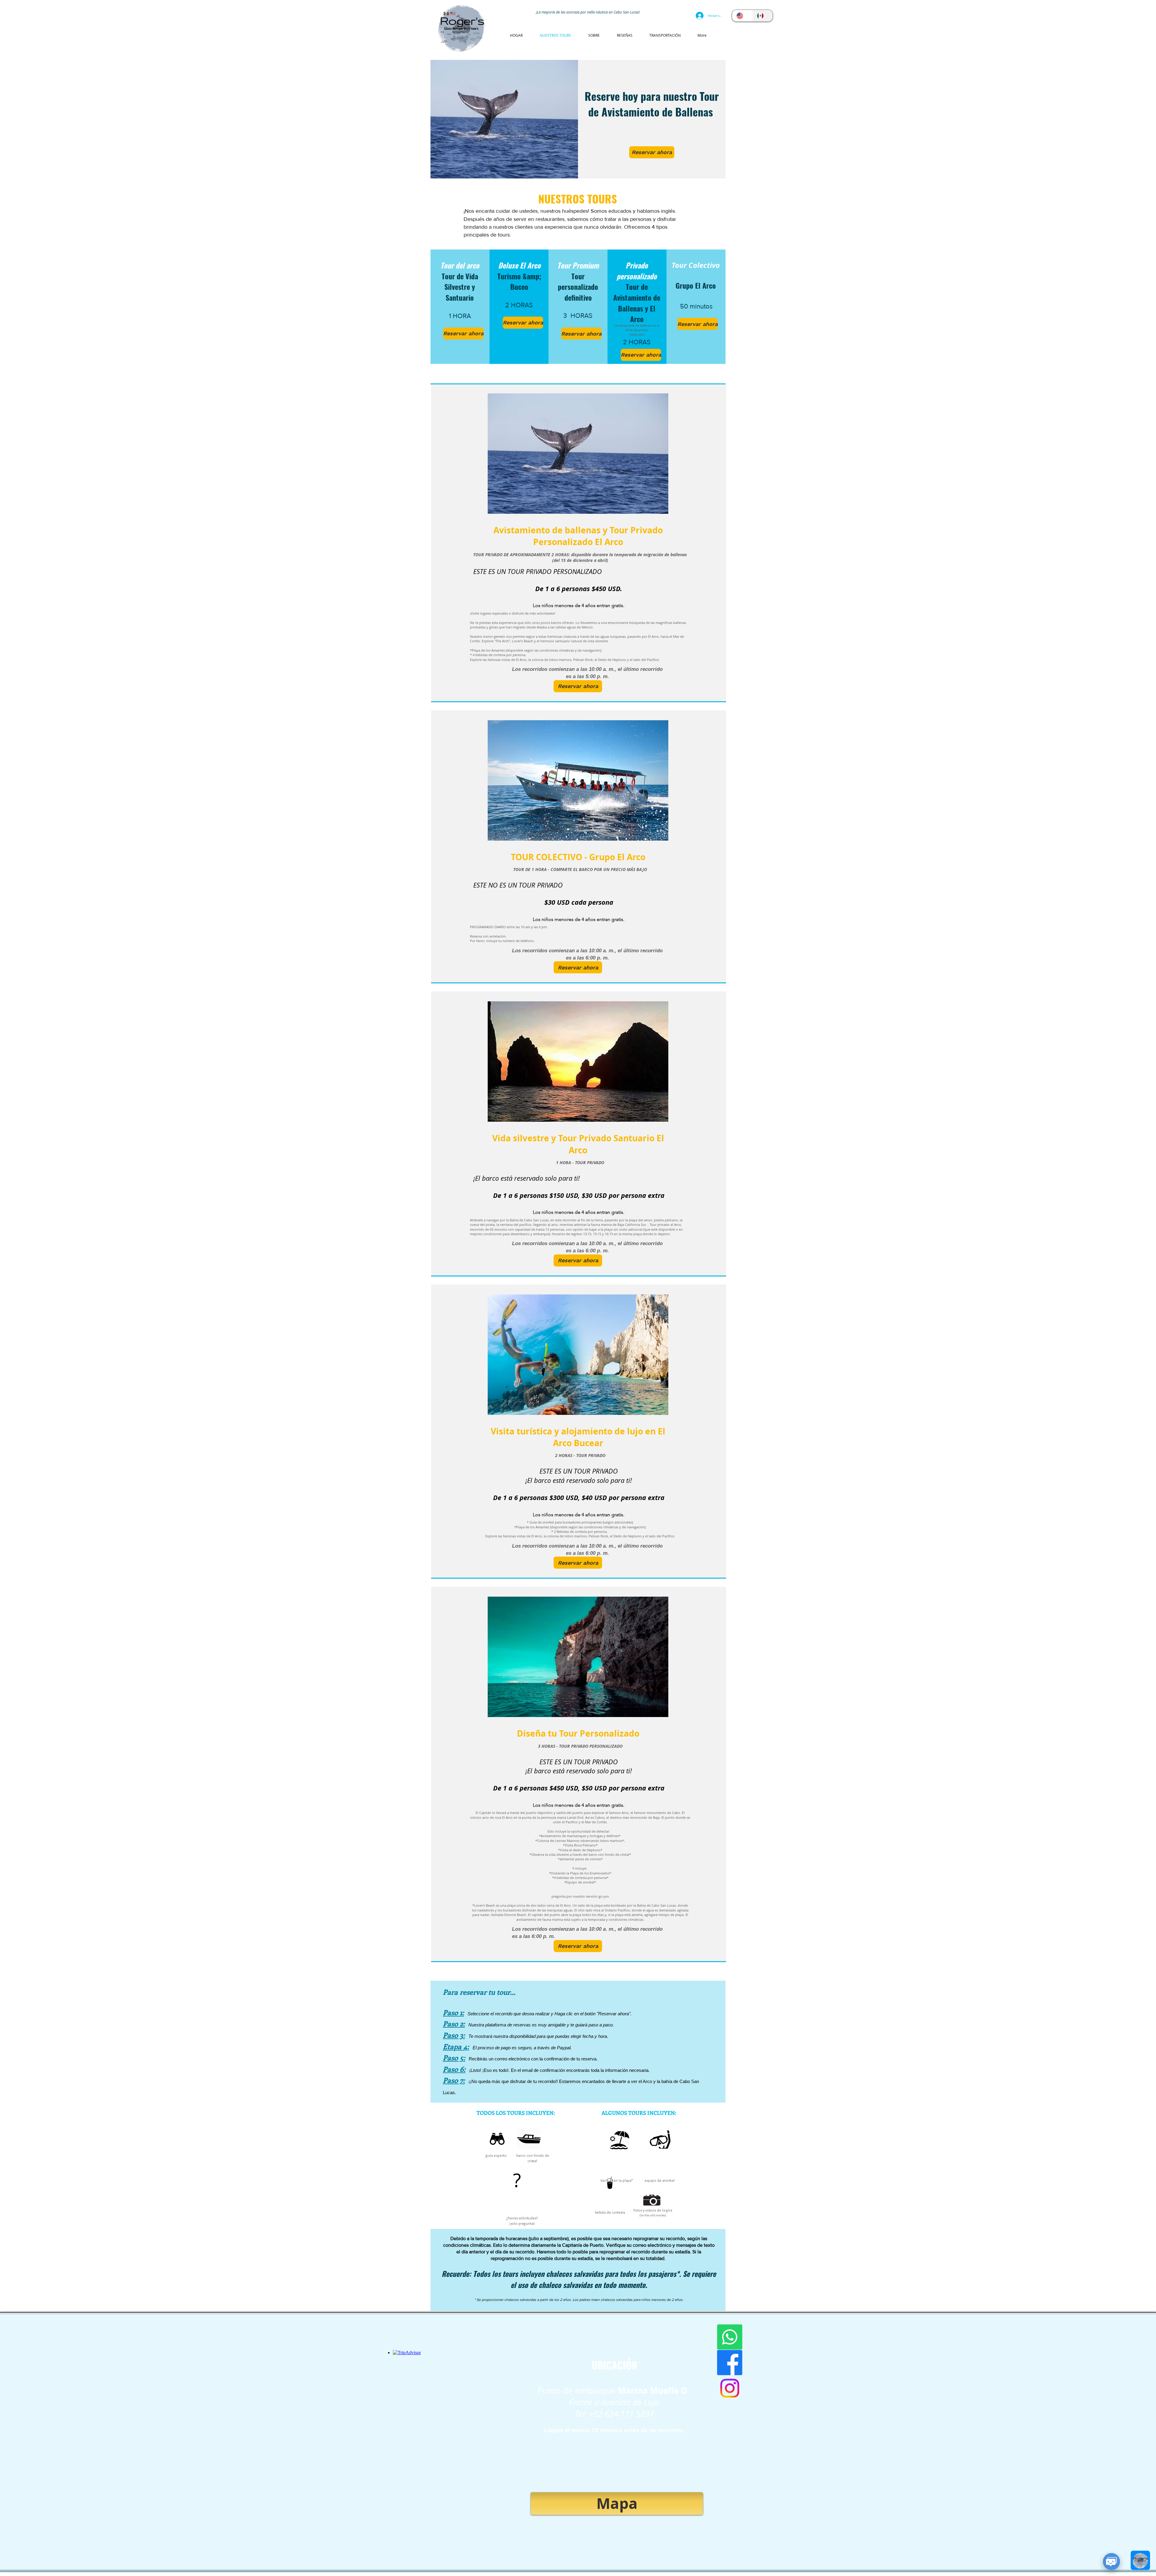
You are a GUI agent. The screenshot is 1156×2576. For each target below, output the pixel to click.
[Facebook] (730, 2363)
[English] (742, 16)
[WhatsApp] (730, 2337)
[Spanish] (763, 16)
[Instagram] (730, 2388)
